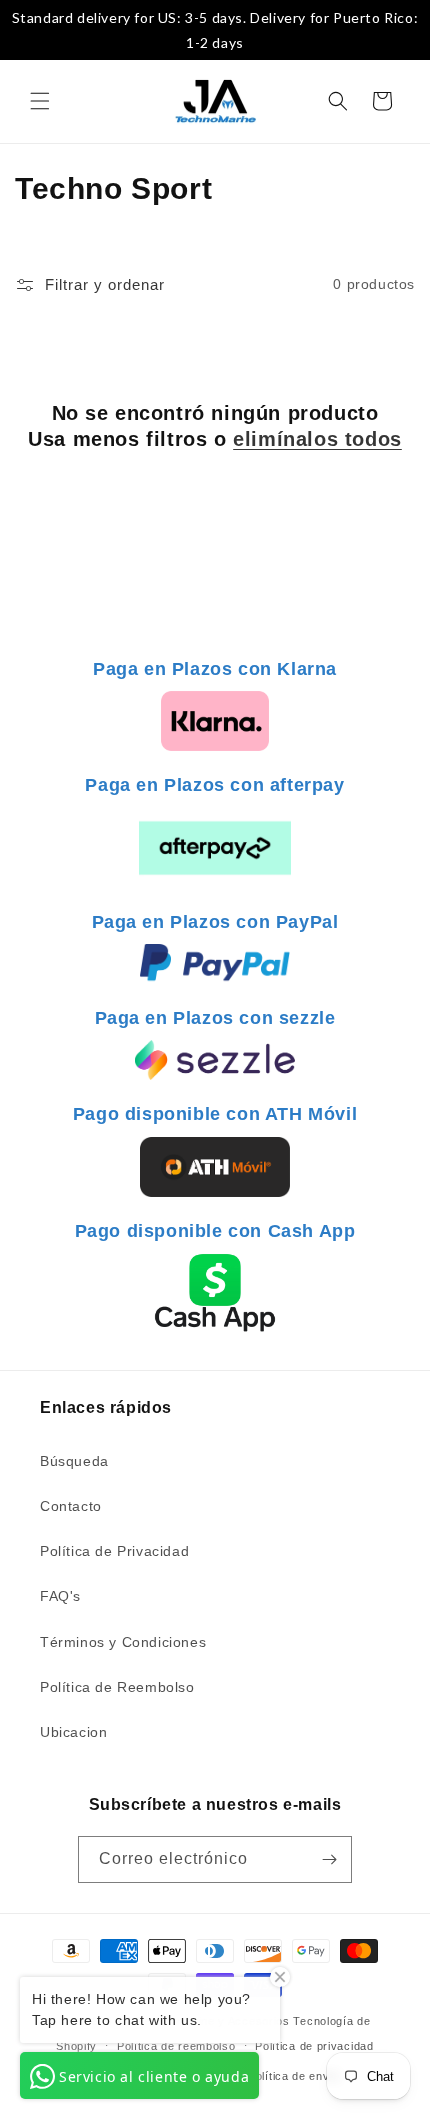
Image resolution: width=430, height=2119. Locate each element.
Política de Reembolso (117, 1687)
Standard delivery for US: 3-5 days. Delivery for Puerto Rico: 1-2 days (215, 30)
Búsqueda (74, 1461)
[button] (40, 101)
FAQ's (60, 1596)
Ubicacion (73, 1732)
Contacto (71, 1506)
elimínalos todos (317, 439)
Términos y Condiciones (123, 1642)
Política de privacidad (314, 2046)
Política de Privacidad (114, 1551)
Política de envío (294, 2076)
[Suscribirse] (329, 1859)
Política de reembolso (176, 2046)
